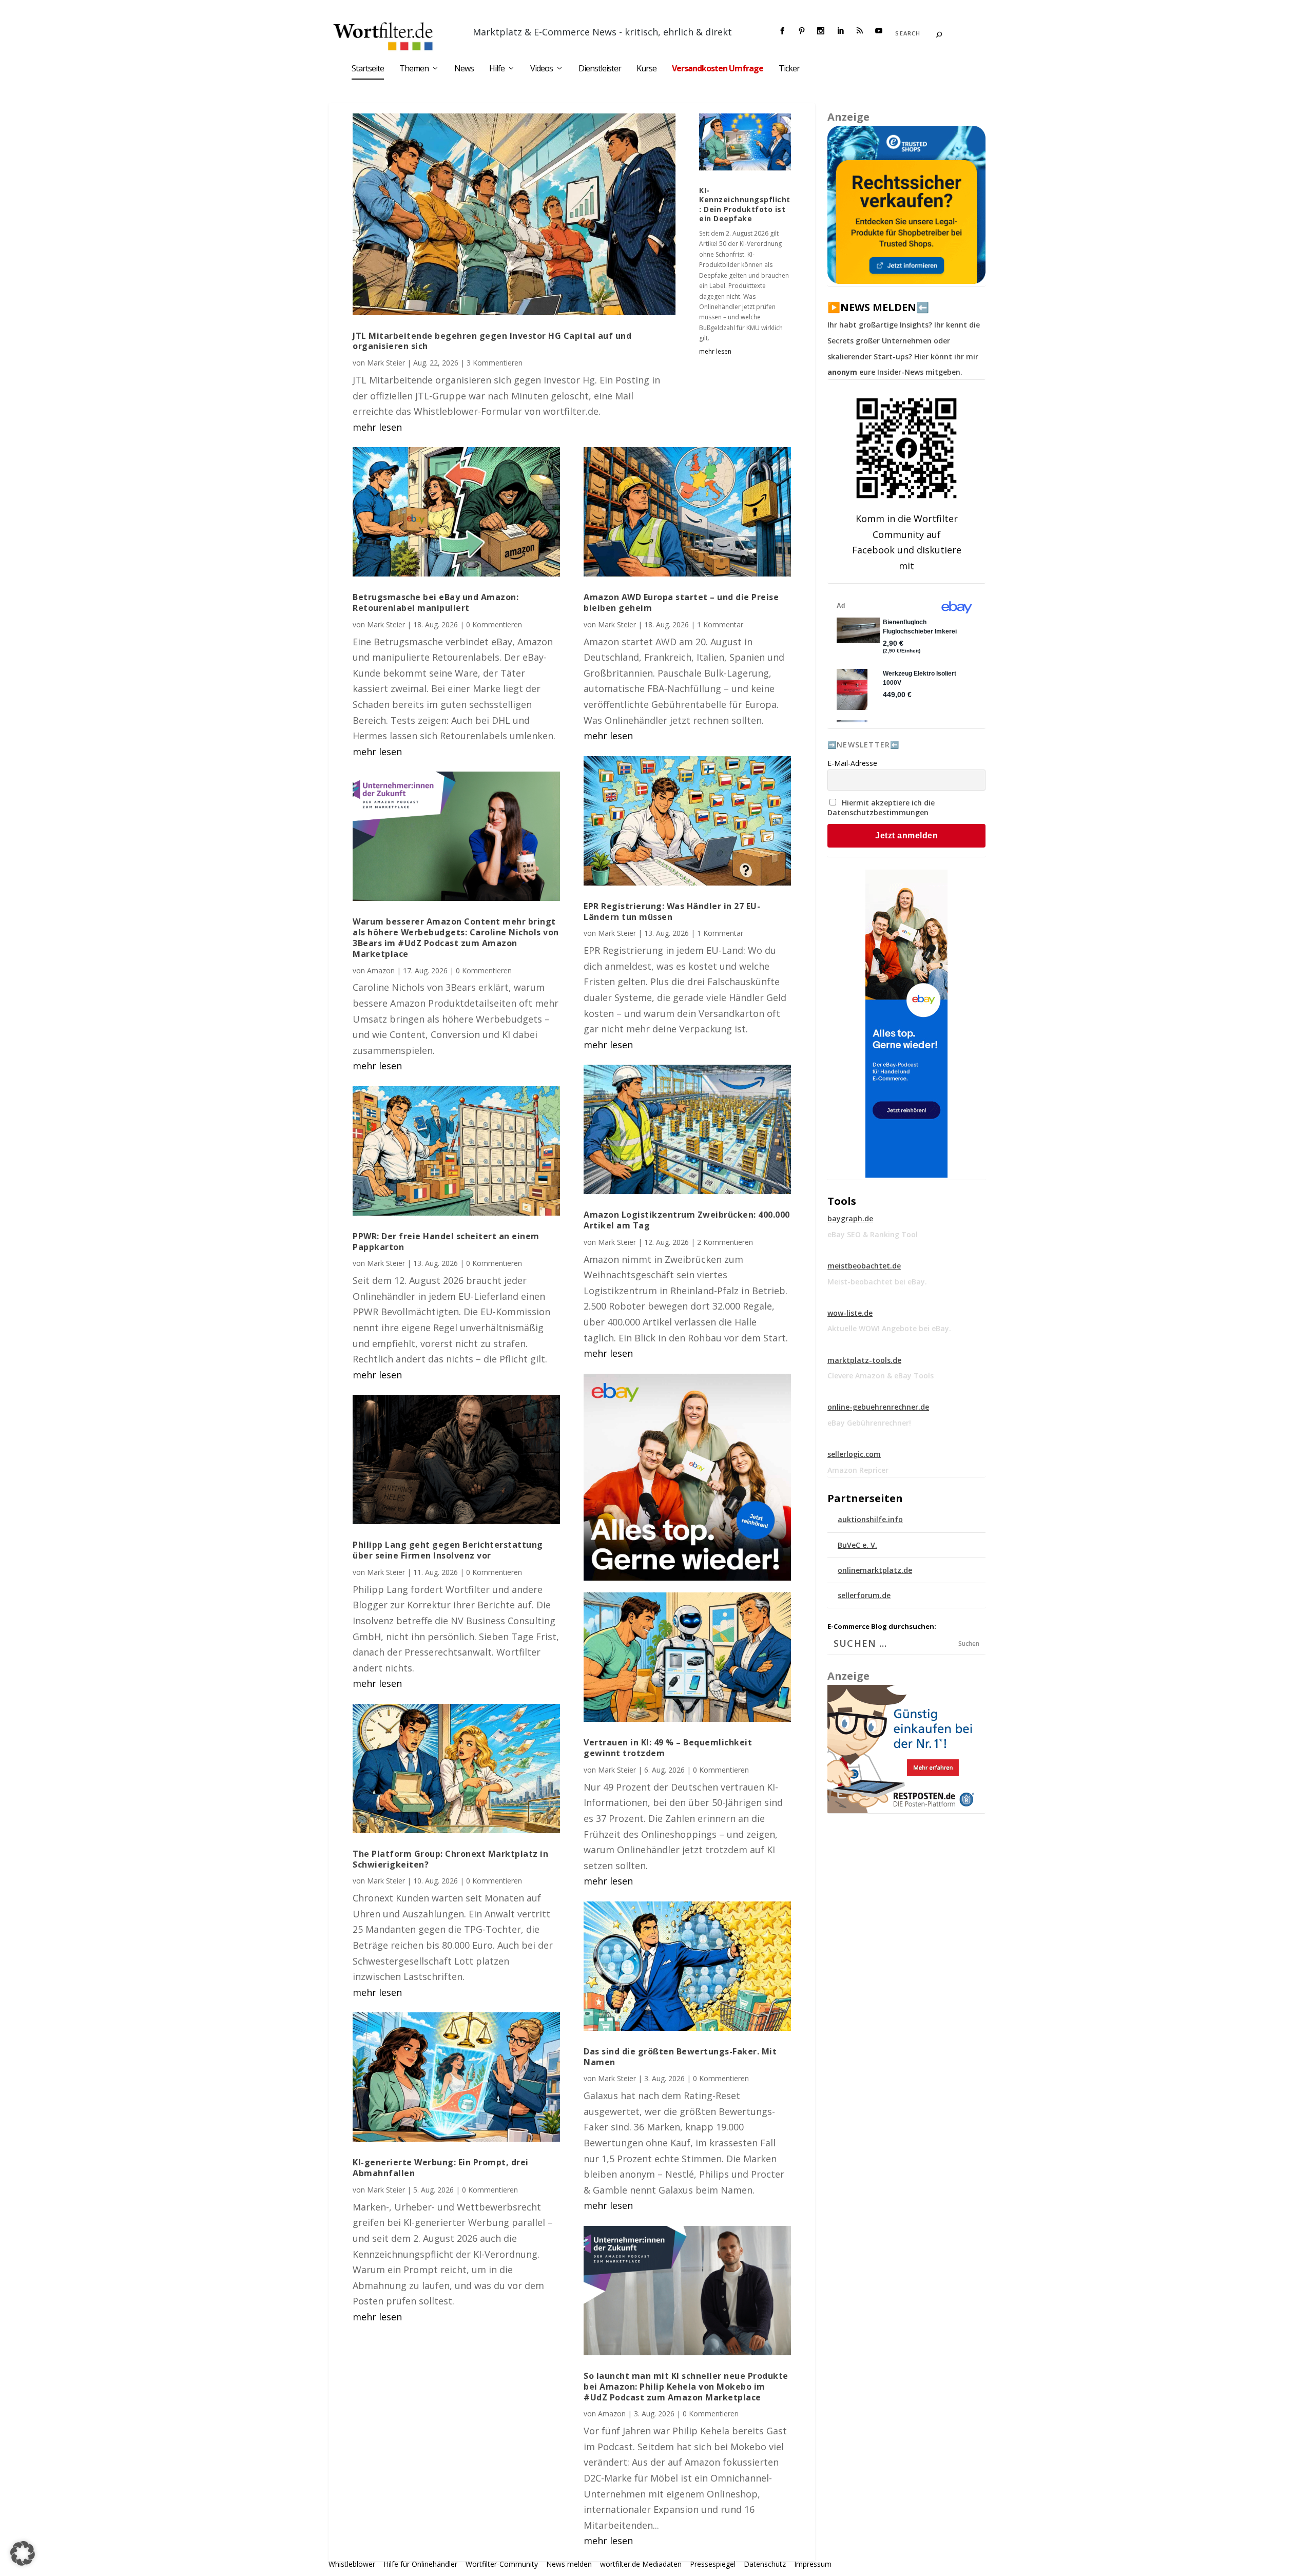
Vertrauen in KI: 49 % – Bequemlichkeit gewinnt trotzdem (668, 1748)
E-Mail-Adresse (852, 763)
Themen (414, 69)
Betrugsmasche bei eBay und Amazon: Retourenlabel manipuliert (436, 602)
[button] (23, 2553)
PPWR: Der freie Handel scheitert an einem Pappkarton (446, 1242)
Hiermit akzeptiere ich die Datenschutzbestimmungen (881, 808)
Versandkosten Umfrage (718, 69)
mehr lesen (377, 427)
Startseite (368, 69)
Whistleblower (352, 2564)
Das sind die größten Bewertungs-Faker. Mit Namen (680, 2057)
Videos (542, 69)
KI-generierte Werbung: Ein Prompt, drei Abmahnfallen (441, 2168)
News (464, 69)
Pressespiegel (713, 2564)
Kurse (646, 69)
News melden (569, 2564)
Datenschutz (765, 2564)
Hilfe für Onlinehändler (420, 2564)
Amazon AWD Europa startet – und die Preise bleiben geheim (681, 602)
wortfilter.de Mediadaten (641, 2564)
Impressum (813, 2564)
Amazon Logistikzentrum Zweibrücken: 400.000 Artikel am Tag (687, 1220)
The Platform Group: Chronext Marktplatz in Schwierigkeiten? (450, 1859)
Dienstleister (600, 69)
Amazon (381, 970)
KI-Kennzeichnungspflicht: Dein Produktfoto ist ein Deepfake (745, 204)
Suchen (969, 1643)
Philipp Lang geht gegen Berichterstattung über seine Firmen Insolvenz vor (448, 1550)
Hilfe (497, 69)
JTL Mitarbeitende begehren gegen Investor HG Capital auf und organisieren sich (492, 341)
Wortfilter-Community (502, 2564)
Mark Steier (386, 363)
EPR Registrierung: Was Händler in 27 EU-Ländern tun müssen (672, 911)
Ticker (789, 69)
